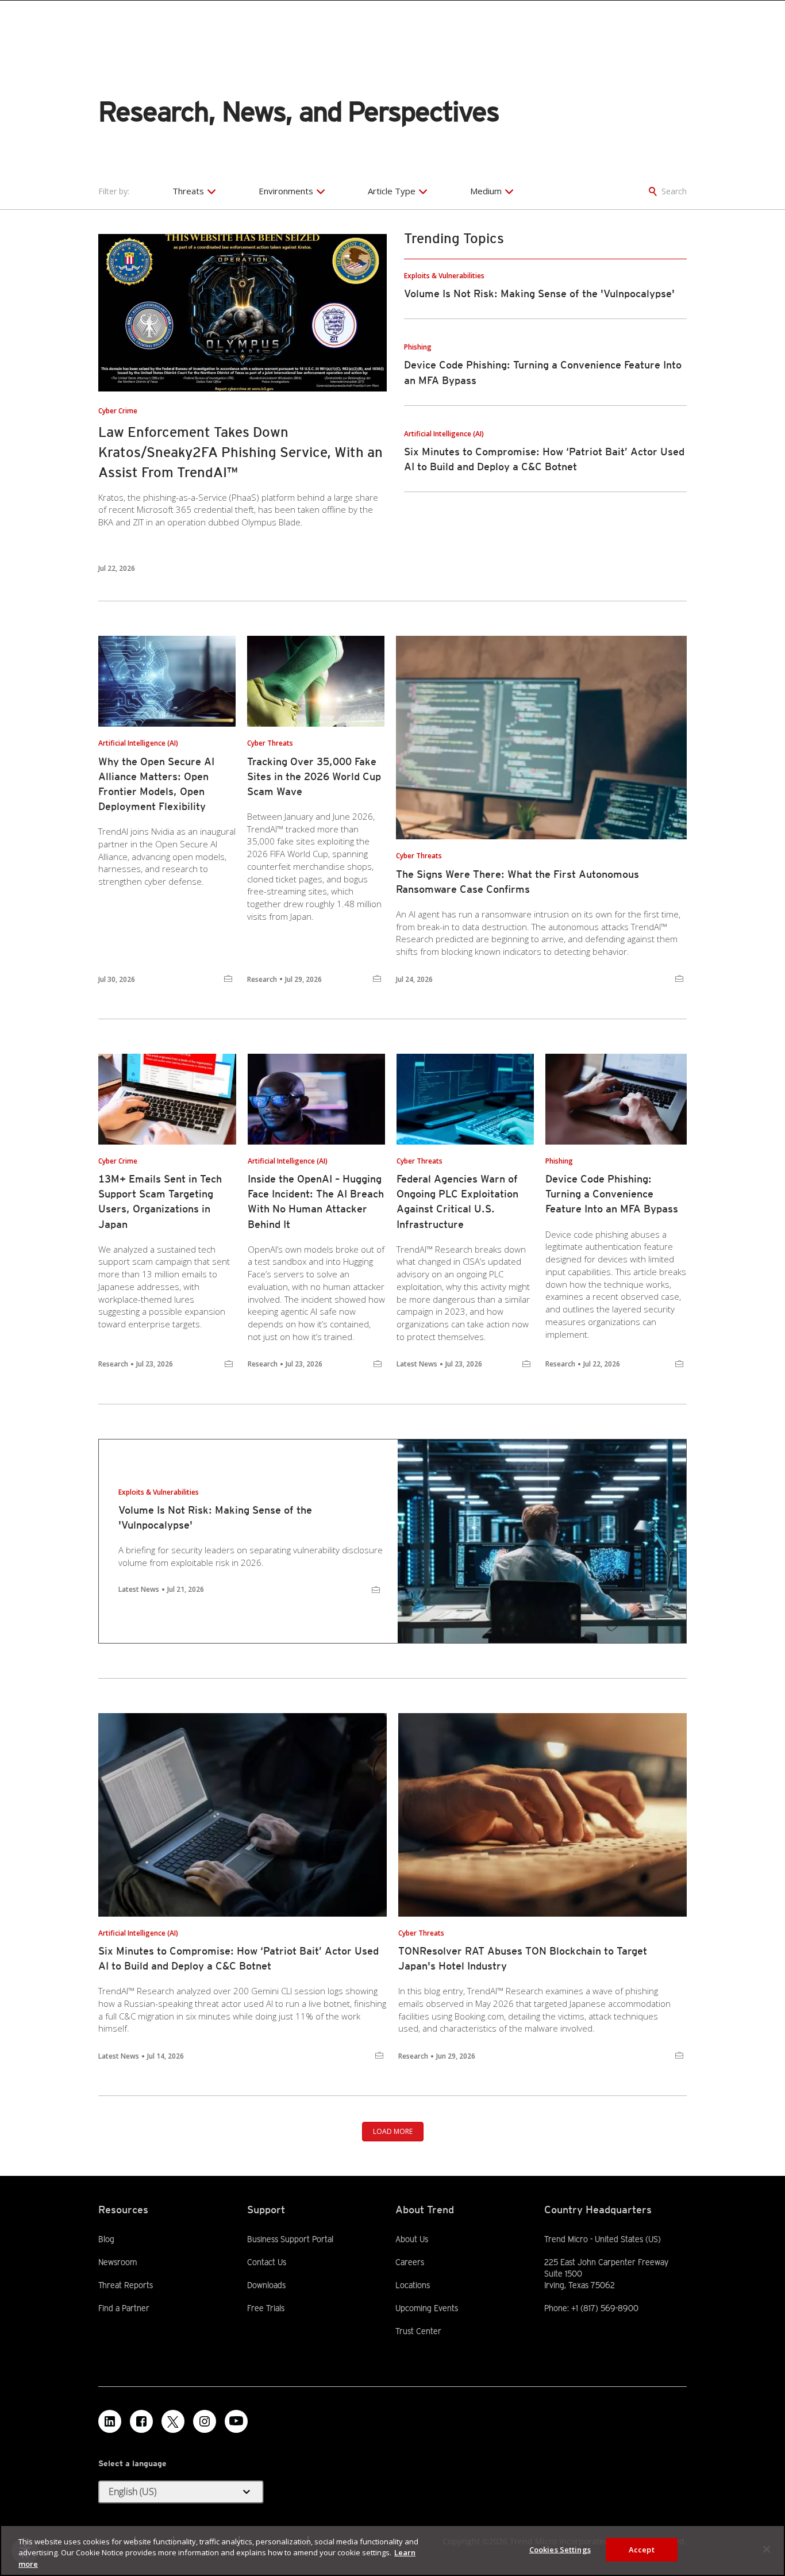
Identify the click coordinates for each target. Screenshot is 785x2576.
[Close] (767, 2549)
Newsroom (118, 2262)
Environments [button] (286, 191)
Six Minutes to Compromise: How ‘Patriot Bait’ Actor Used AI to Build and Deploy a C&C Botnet (238, 1958)
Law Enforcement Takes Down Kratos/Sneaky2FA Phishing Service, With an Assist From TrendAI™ (240, 452)
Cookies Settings (560, 2549)
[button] (181, 2492)
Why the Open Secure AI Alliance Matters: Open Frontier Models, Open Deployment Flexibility (156, 784)
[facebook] (141, 2421)
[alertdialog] (392, 2550)
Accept (642, 2549)
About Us (412, 2239)
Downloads (266, 2285)
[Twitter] (173, 2421)
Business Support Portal (290, 2239)
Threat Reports (126, 2285)
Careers (410, 2262)
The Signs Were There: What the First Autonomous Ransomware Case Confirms (517, 882)
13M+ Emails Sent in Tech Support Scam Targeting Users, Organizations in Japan (160, 1201)
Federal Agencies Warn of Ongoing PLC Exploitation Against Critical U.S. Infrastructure (457, 1201)
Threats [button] (188, 191)
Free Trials (266, 2308)
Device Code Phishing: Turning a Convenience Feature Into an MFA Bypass (612, 1194)
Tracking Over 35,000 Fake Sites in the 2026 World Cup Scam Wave (314, 776)
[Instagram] (205, 2421)
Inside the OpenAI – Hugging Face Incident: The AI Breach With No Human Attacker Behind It (316, 1201)
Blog (106, 2239)
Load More (393, 2131)
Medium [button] (486, 191)
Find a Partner (124, 2308)
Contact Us (267, 2262)
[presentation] (243, 313)
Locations (413, 2285)
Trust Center (418, 2331)
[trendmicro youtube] (236, 2421)
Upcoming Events (427, 2308)
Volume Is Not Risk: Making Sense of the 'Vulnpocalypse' (539, 293)
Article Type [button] (392, 191)
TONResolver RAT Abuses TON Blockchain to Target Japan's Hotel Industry (523, 1958)
